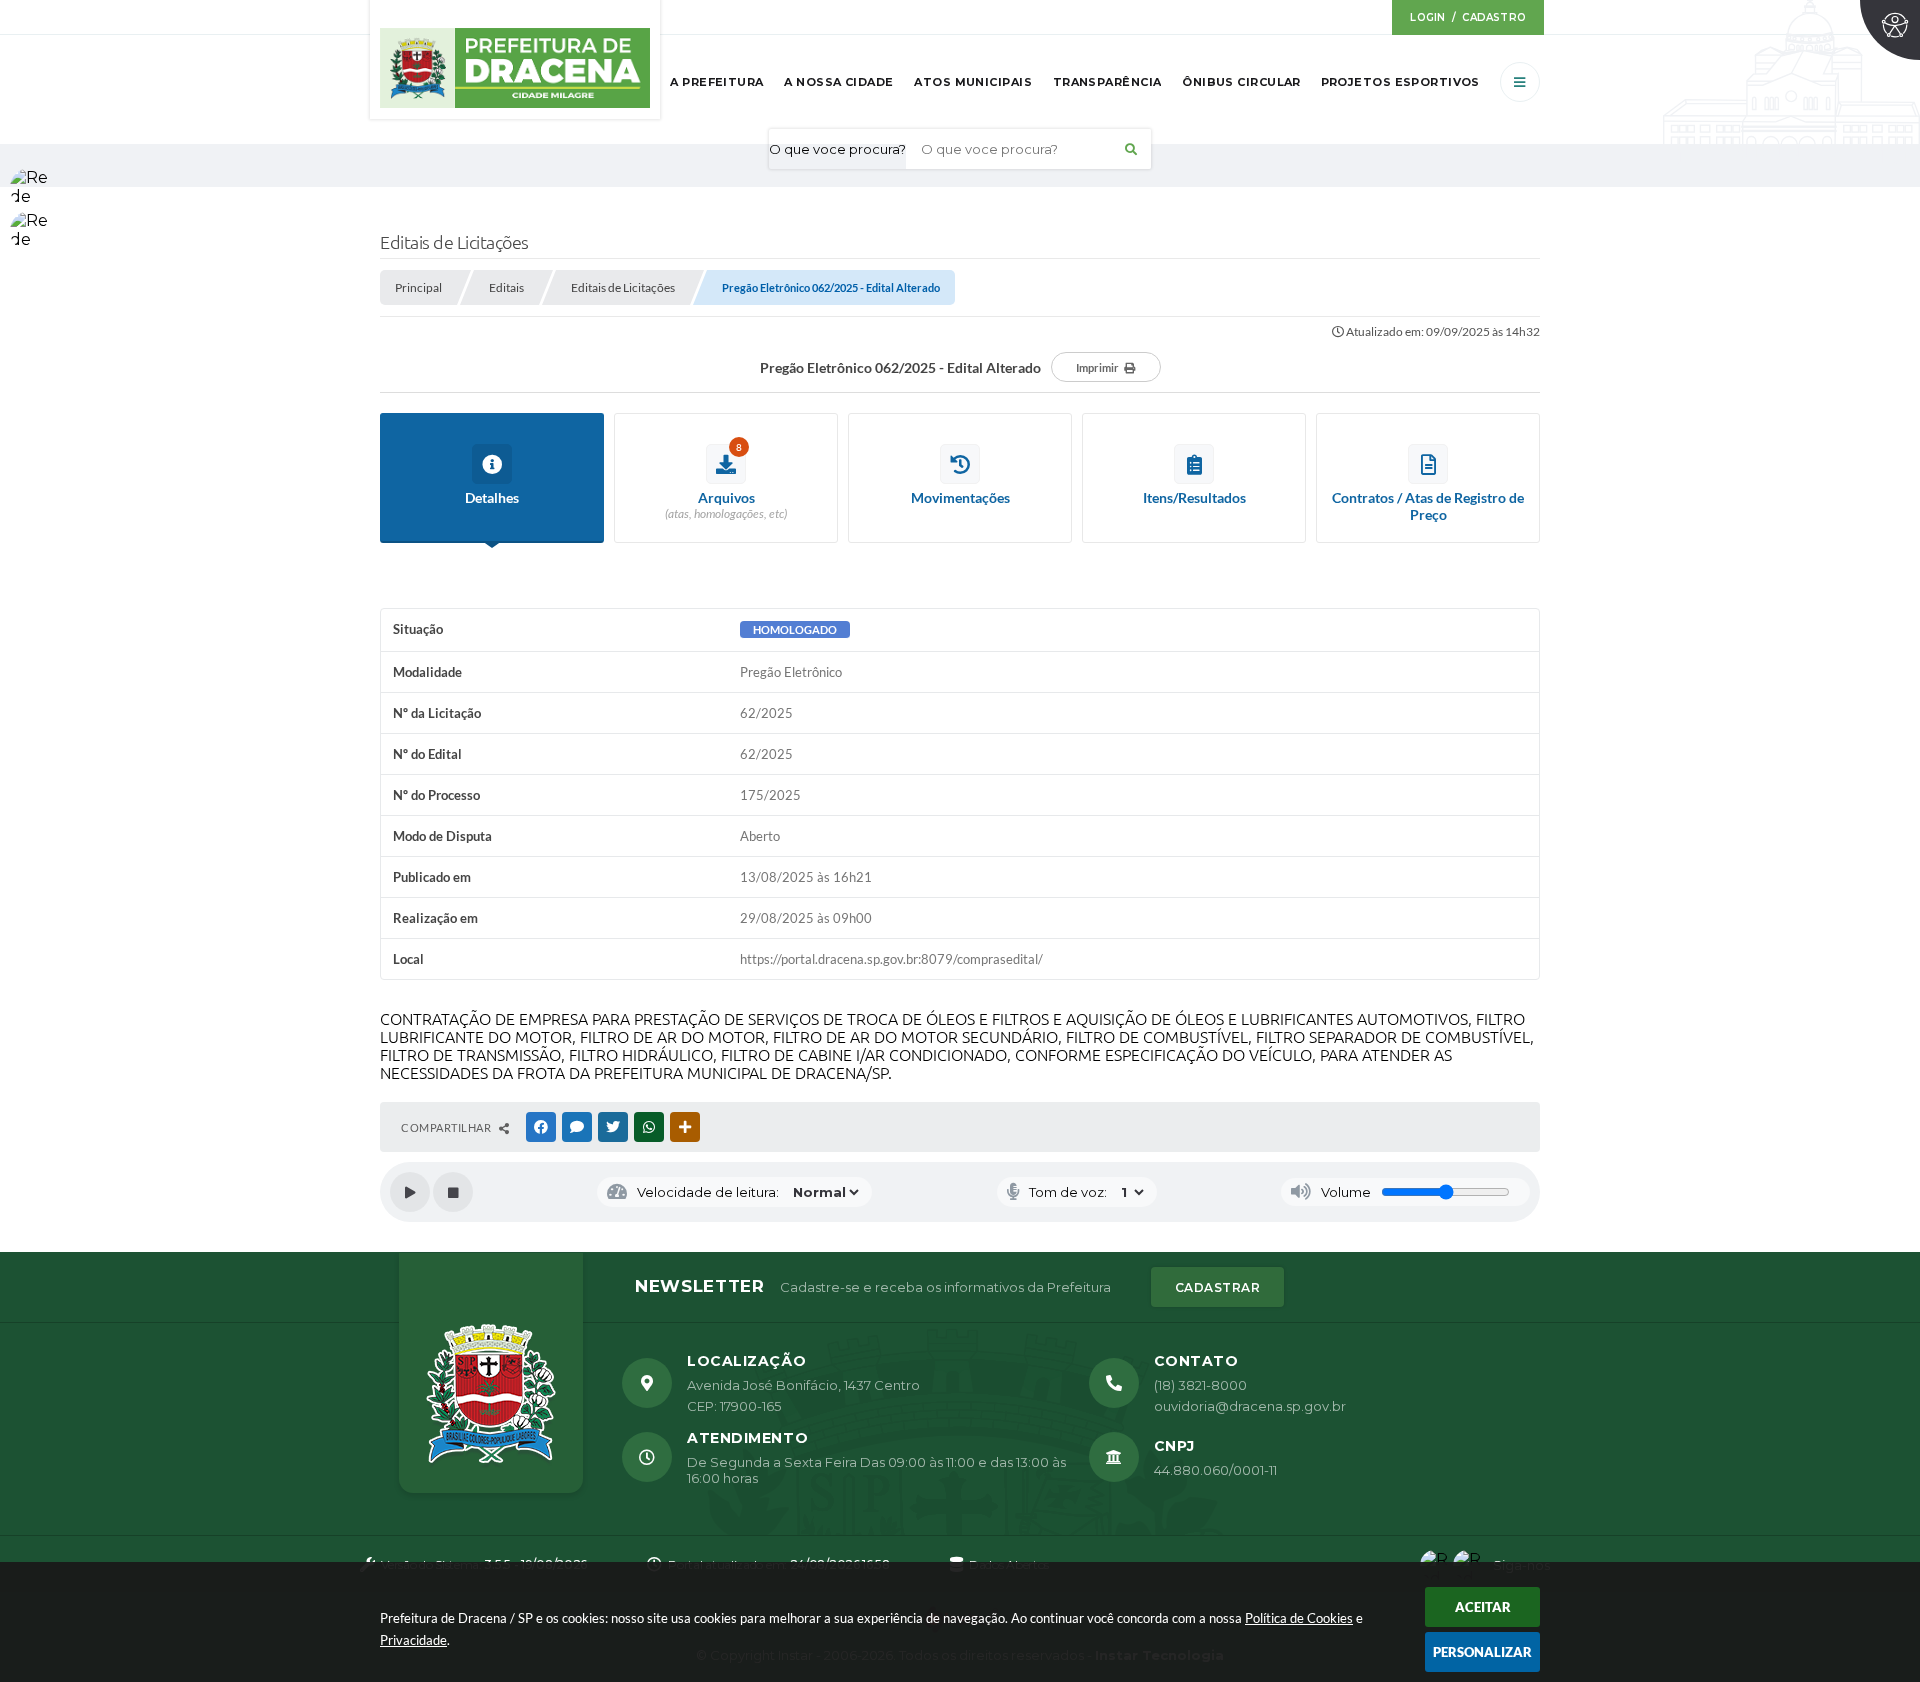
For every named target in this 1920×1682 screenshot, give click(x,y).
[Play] (410, 1192)
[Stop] (453, 1192)
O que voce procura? (837, 149)
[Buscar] (1131, 149)
